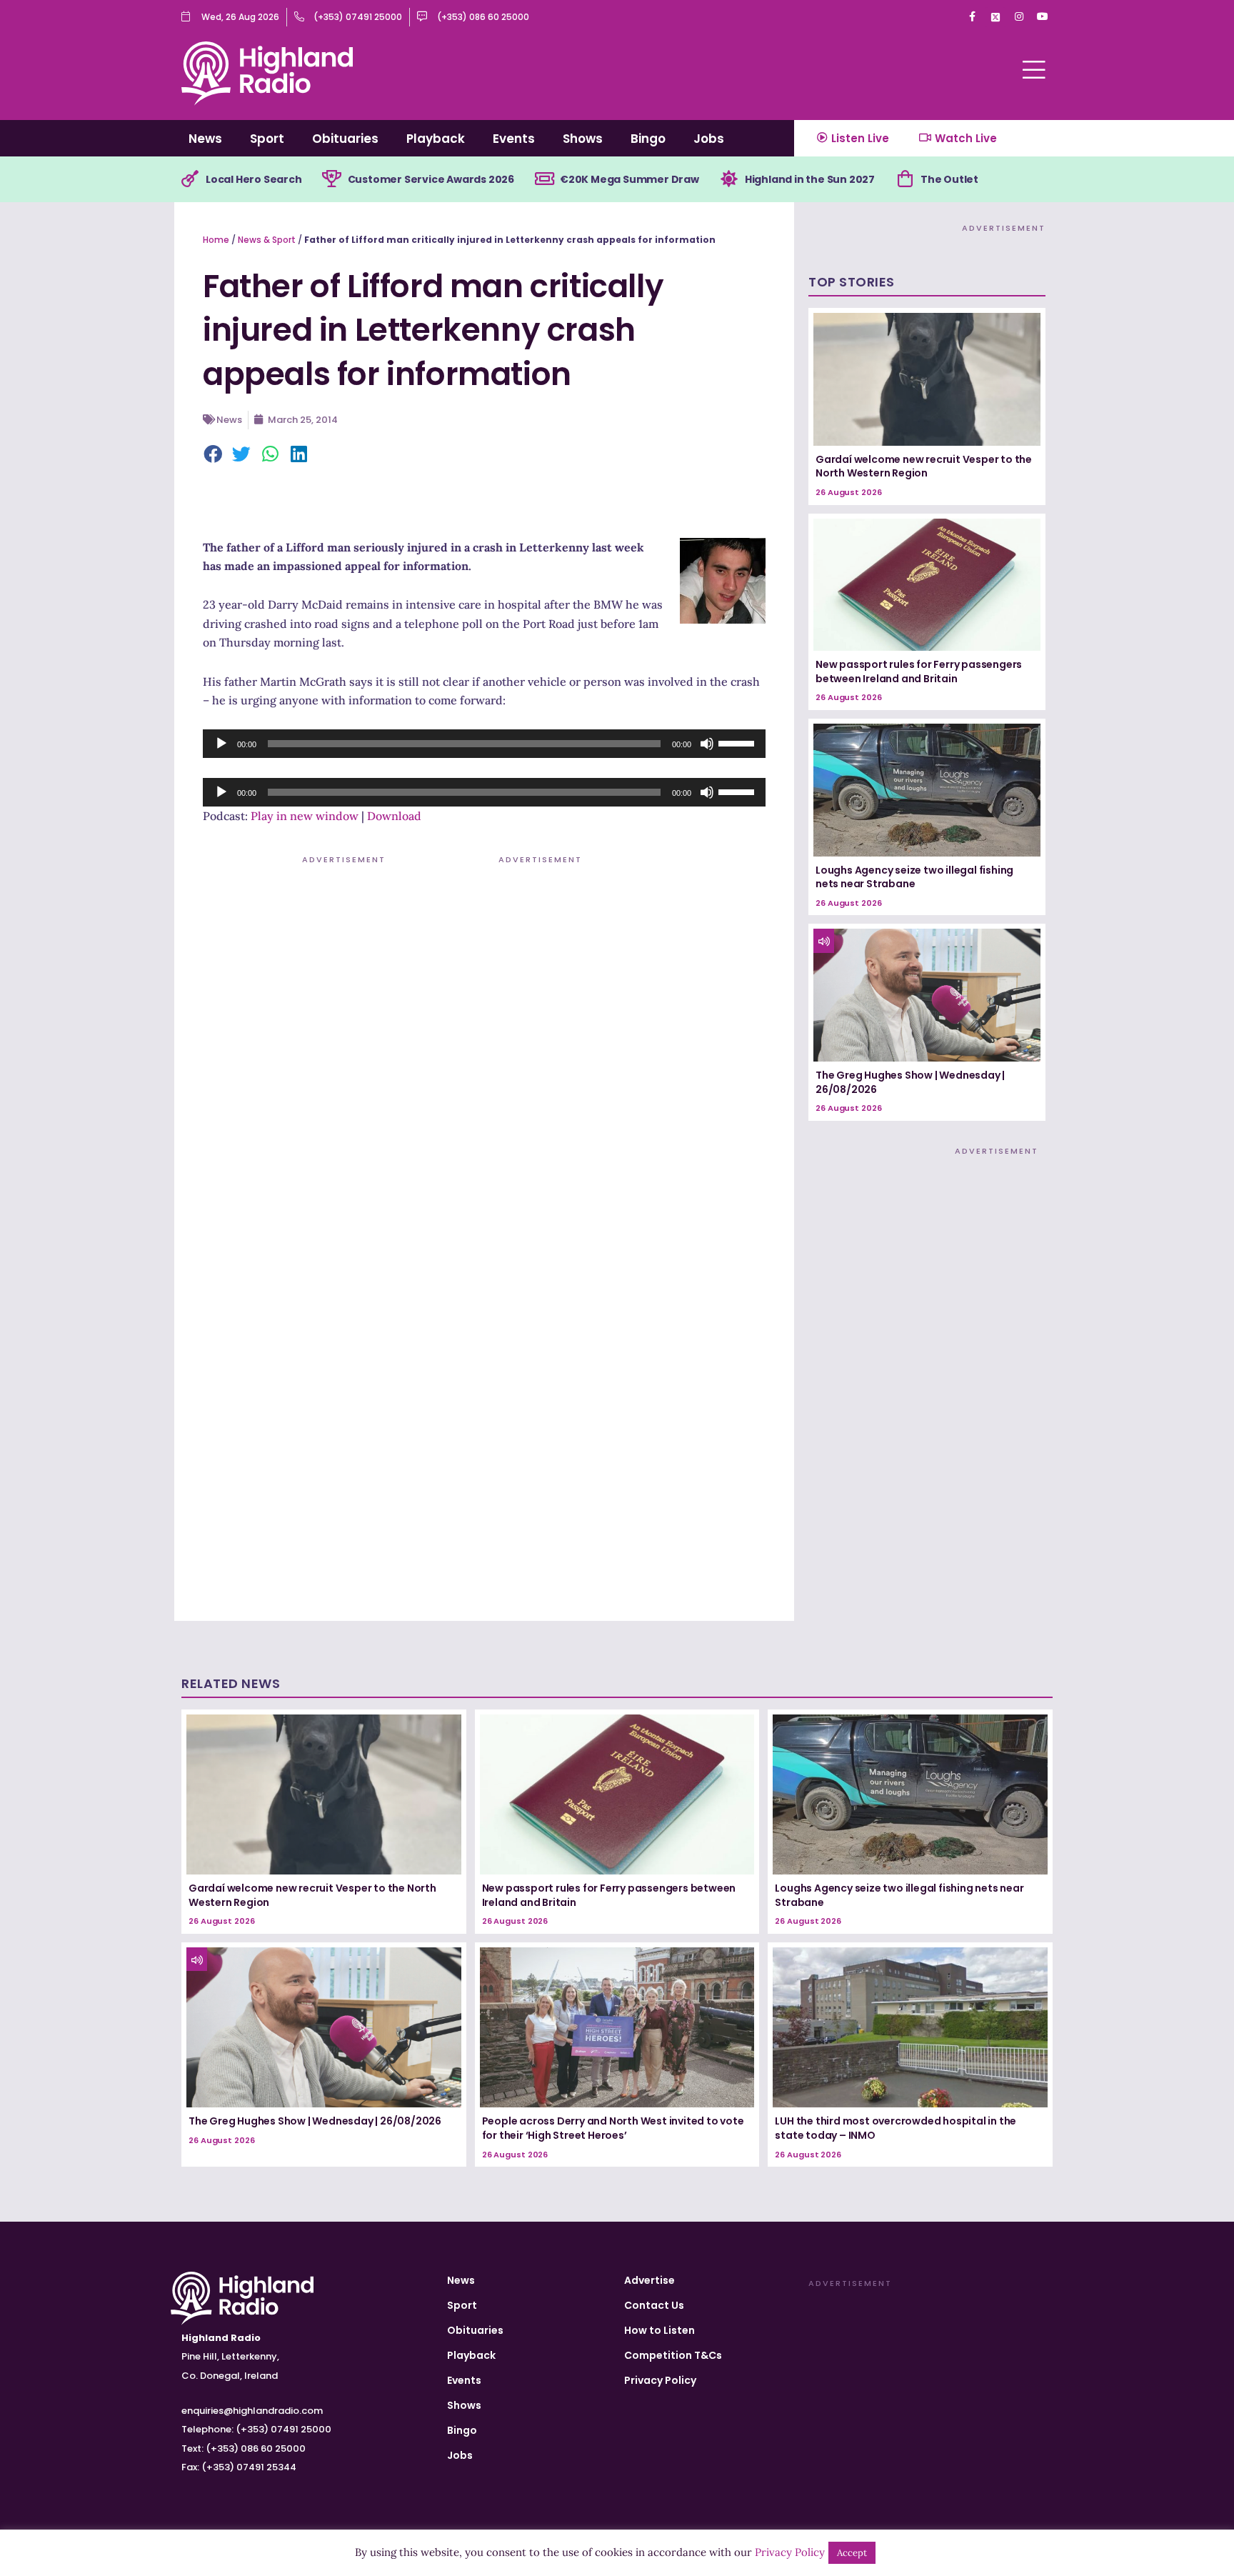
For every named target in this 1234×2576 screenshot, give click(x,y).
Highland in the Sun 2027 (810, 179)
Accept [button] (852, 2553)
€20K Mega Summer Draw (629, 179)
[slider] (738, 742)
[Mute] (707, 744)
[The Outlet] (905, 179)
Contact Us (654, 2305)
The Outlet (949, 179)
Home (216, 240)
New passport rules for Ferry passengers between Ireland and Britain (919, 672)
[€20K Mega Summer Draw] (544, 179)
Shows (583, 139)
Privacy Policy (660, 2380)
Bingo (648, 139)
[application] (484, 744)
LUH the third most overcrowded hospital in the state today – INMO (896, 2128)
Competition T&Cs (673, 2355)
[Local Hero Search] (190, 179)
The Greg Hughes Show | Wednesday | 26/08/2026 (910, 1082)
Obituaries (345, 139)
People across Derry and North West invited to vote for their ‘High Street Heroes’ (613, 2128)
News (205, 139)
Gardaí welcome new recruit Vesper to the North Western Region (924, 466)
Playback (436, 139)
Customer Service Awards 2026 (431, 179)
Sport (267, 139)
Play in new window (305, 816)
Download (394, 816)
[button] (214, 455)
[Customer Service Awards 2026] (332, 179)
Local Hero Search (254, 179)
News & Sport (267, 240)
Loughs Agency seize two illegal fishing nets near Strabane (914, 877)
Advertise (649, 2280)
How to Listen (659, 2330)
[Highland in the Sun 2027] (729, 179)
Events (514, 139)
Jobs (709, 139)
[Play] (221, 744)
